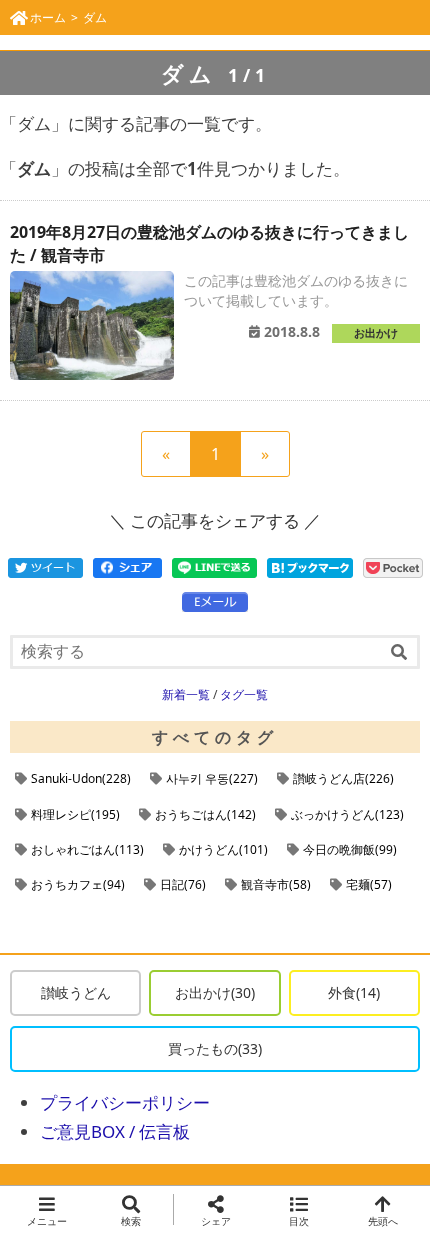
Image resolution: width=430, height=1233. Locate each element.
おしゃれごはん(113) (87, 849)
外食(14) (354, 992)
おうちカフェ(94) (78, 884)
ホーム (48, 17)
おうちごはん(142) (205, 814)
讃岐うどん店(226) (343, 778)
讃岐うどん (76, 992)
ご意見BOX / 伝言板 (115, 1131)
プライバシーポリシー (125, 1102)
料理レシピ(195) (75, 814)
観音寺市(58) (276, 884)
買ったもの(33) (215, 1048)
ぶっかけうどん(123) (347, 814)
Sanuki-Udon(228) (81, 778)
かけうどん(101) (223, 849)
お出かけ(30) (215, 992)
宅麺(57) (369, 884)
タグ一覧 (244, 694)
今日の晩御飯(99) (350, 849)
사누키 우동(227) (212, 778)
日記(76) (183, 884)
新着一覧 (186, 694)
